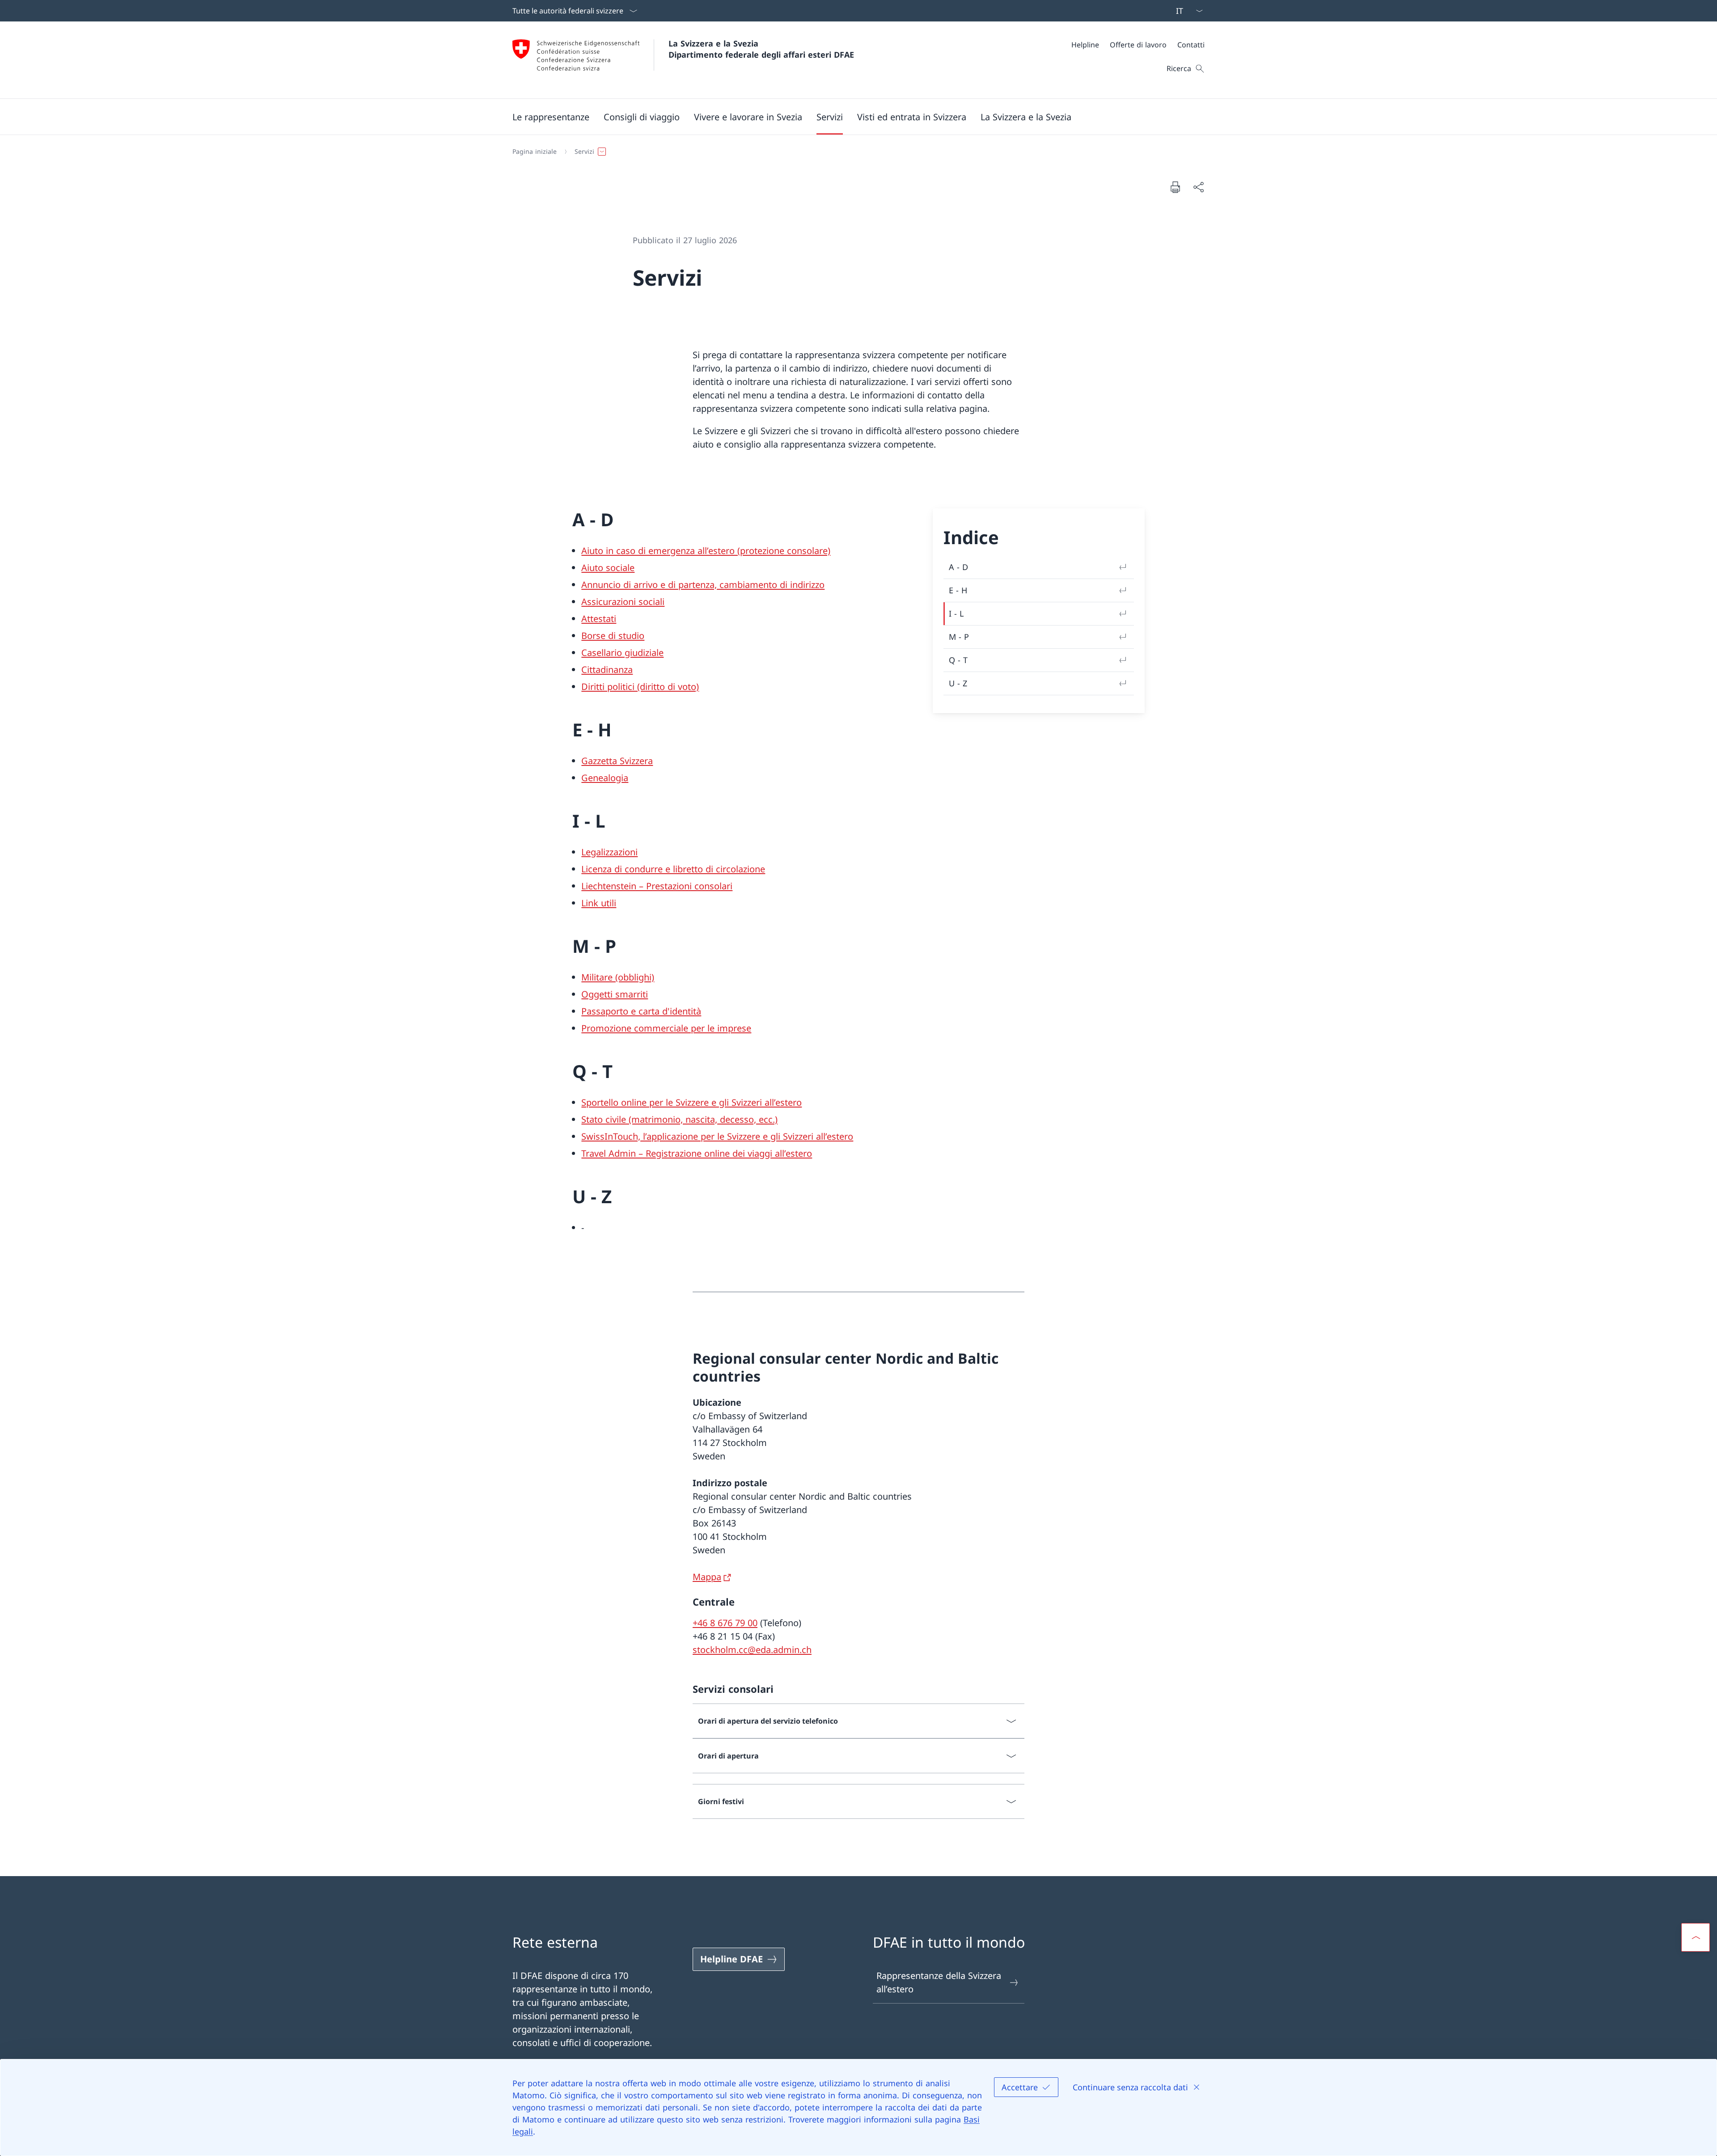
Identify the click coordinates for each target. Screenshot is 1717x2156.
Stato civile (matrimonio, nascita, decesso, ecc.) (679, 1119)
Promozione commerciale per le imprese (666, 1028)
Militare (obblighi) (618, 977)
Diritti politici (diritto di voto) (640, 687)
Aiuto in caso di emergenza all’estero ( (661, 551)
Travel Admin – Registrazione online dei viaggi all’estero (697, 1153)
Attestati (599, 619)
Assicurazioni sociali (623, 602)
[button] (551, 117)
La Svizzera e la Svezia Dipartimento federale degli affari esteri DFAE (761, 49)
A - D (958, 567)
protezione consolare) (785, 551)
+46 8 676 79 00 (725, 1623)
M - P (959, 637)
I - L (956, 613)
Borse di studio (613, 636)
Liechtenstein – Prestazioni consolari (657, 886)
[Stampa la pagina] (1175, 187)
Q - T (958, 660)
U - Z (958, 683)
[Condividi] (1198, 187)
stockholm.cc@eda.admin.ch (752, 1650)
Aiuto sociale (608, 568)
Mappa (707, 1577)
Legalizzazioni (609, 852)
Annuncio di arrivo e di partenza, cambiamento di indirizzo (703, 585)
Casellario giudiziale (622, 653)
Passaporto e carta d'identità (641, 1011)
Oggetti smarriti (615, 994)
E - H (958, 590)
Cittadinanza (607, 670)
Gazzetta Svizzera (617, 761)
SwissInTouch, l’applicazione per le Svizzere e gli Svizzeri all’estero (717, 1136)
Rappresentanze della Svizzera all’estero (939, 1982)
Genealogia (605, 778)
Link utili (599, 903)
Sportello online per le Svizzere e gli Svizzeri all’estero (691, 1102)
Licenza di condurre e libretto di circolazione (673, 869)
